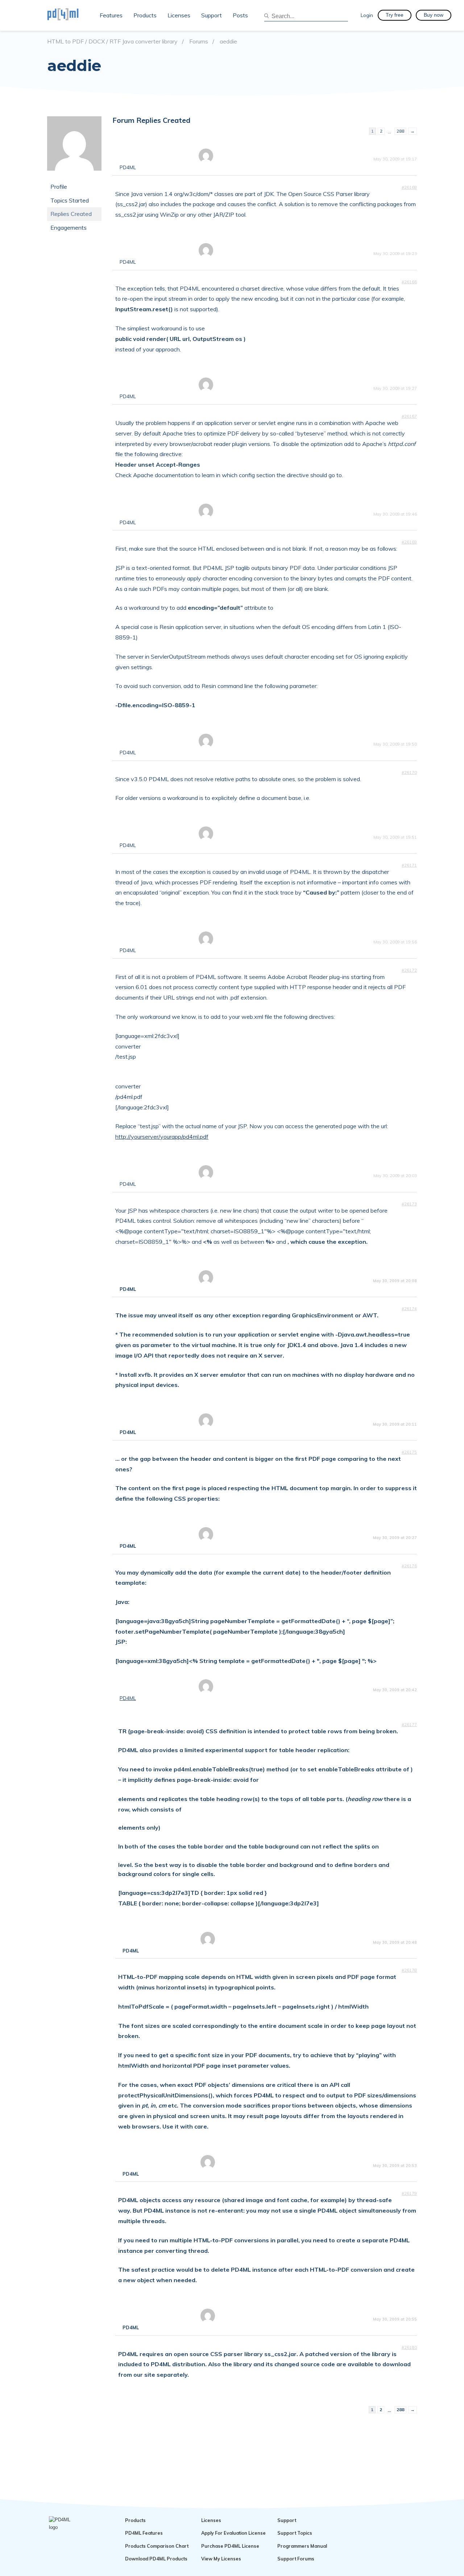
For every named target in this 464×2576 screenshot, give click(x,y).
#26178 (409, 1970)
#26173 (409, 1204)
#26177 (409, 1725)
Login (367, 15)
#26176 (409, 1566)
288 (400, 131)
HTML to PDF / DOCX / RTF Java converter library (112, 41)
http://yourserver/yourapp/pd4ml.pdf (162, 1137)
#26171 (409, 865)
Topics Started (70, 200)
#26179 (409, 2193)
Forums (199, 41)
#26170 (409, 772)
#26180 (409, 2347)
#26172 (409, 970)
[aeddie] (74, 176)
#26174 (409, 1309)
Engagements (69, 228)
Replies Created (71, 214)
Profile (59, 187)
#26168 (409, 187)
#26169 (409, 542)
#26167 (409, 416)
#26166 (409, 282)
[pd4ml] (71, 15)
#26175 (409, 1452)
